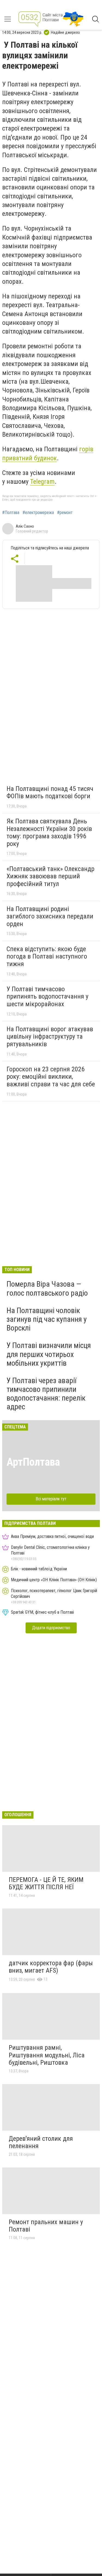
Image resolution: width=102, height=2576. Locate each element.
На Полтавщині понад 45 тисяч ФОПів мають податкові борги (50, 793)
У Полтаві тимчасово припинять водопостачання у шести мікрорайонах (47, 997)
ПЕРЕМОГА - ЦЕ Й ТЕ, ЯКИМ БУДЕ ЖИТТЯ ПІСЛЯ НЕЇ (46, 1883)
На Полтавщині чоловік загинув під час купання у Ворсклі (47, 1319)
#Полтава (11, 513)
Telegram (42, 482)
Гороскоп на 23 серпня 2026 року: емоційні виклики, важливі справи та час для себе (51, 1077)
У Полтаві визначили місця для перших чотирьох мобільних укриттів (49, 1354)
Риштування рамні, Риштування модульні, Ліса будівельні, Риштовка (47, 2055)
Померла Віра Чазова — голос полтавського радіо (47, 1288)
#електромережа (38, 513)
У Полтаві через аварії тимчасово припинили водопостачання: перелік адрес (46, 1394)
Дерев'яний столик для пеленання (41, 2142)
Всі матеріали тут (51, 1499)
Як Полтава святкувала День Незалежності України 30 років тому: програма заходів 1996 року (49, 832)
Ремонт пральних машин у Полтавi (46, 2226)
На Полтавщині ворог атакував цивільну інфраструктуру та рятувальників (50, 1037)
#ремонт (65, 513)
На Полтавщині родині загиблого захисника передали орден (50, 916)
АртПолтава (33, 1462)
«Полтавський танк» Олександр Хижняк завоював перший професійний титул (50, 876)
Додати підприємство (51, 1628)
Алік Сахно (25, 526)
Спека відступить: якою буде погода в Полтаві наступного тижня (47, 956)
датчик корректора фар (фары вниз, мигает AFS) (51, 1967)
